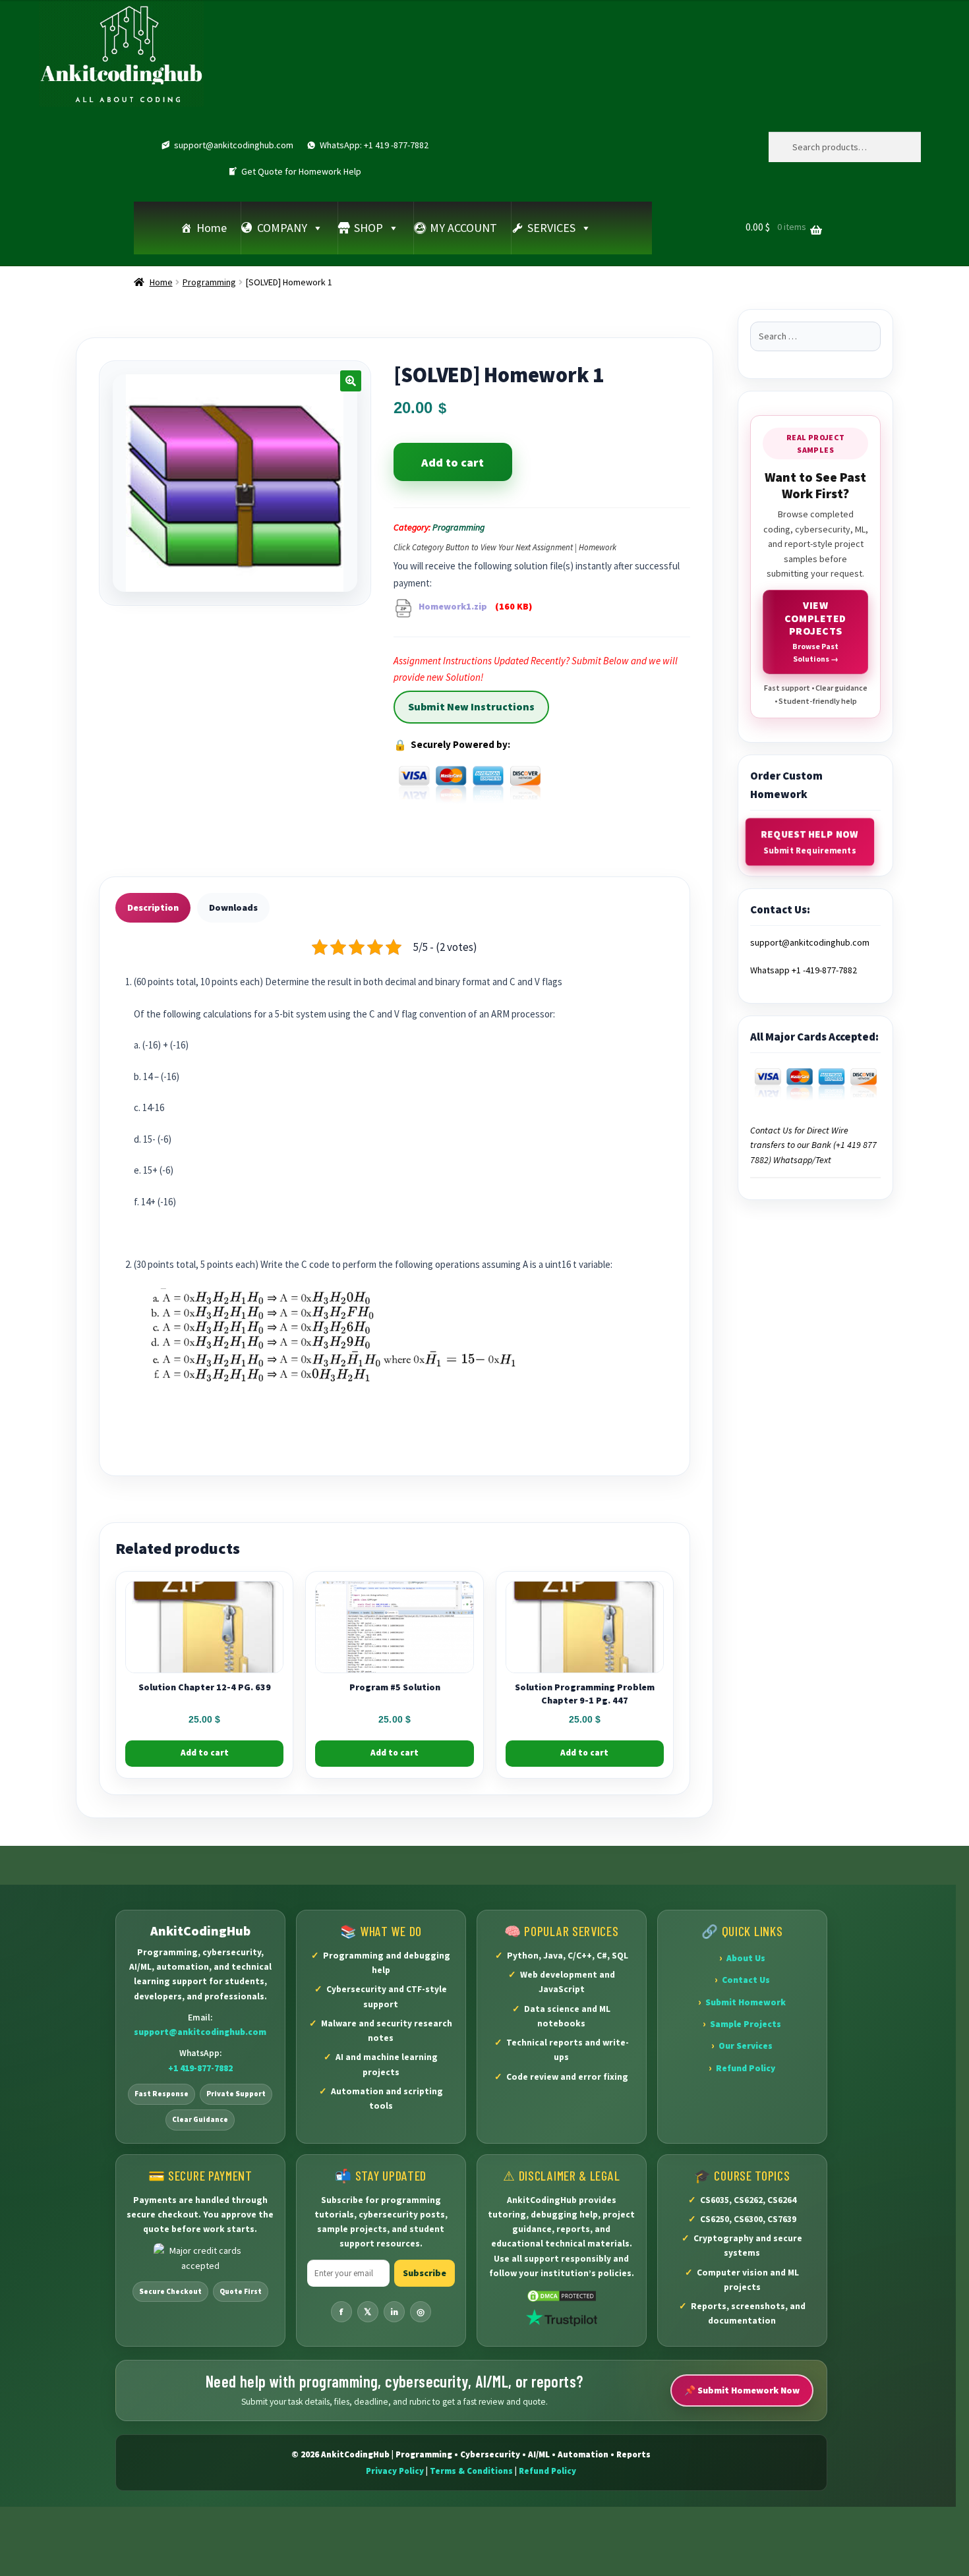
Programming (209, 282)
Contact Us (746, 1980)
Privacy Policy (395, 2471)
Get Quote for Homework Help (301, 171)
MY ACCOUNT (463, 228)
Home (212, 228)
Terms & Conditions (471, 2471)
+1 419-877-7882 (200, 2068)
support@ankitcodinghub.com (234, 145)
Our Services (746, 2046)
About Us (746, 1958)
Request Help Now (810, 842)
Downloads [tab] (233, 907)
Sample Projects (746, 2024)
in (394, 2312)
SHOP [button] (368, 228)
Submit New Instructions (471, 706)
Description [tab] (153, 907)
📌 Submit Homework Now (742, 2390)
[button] (351, 381)
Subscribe (425, 2273)
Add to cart (453, 462)
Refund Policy (746, 2068)
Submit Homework (746, 2002)
